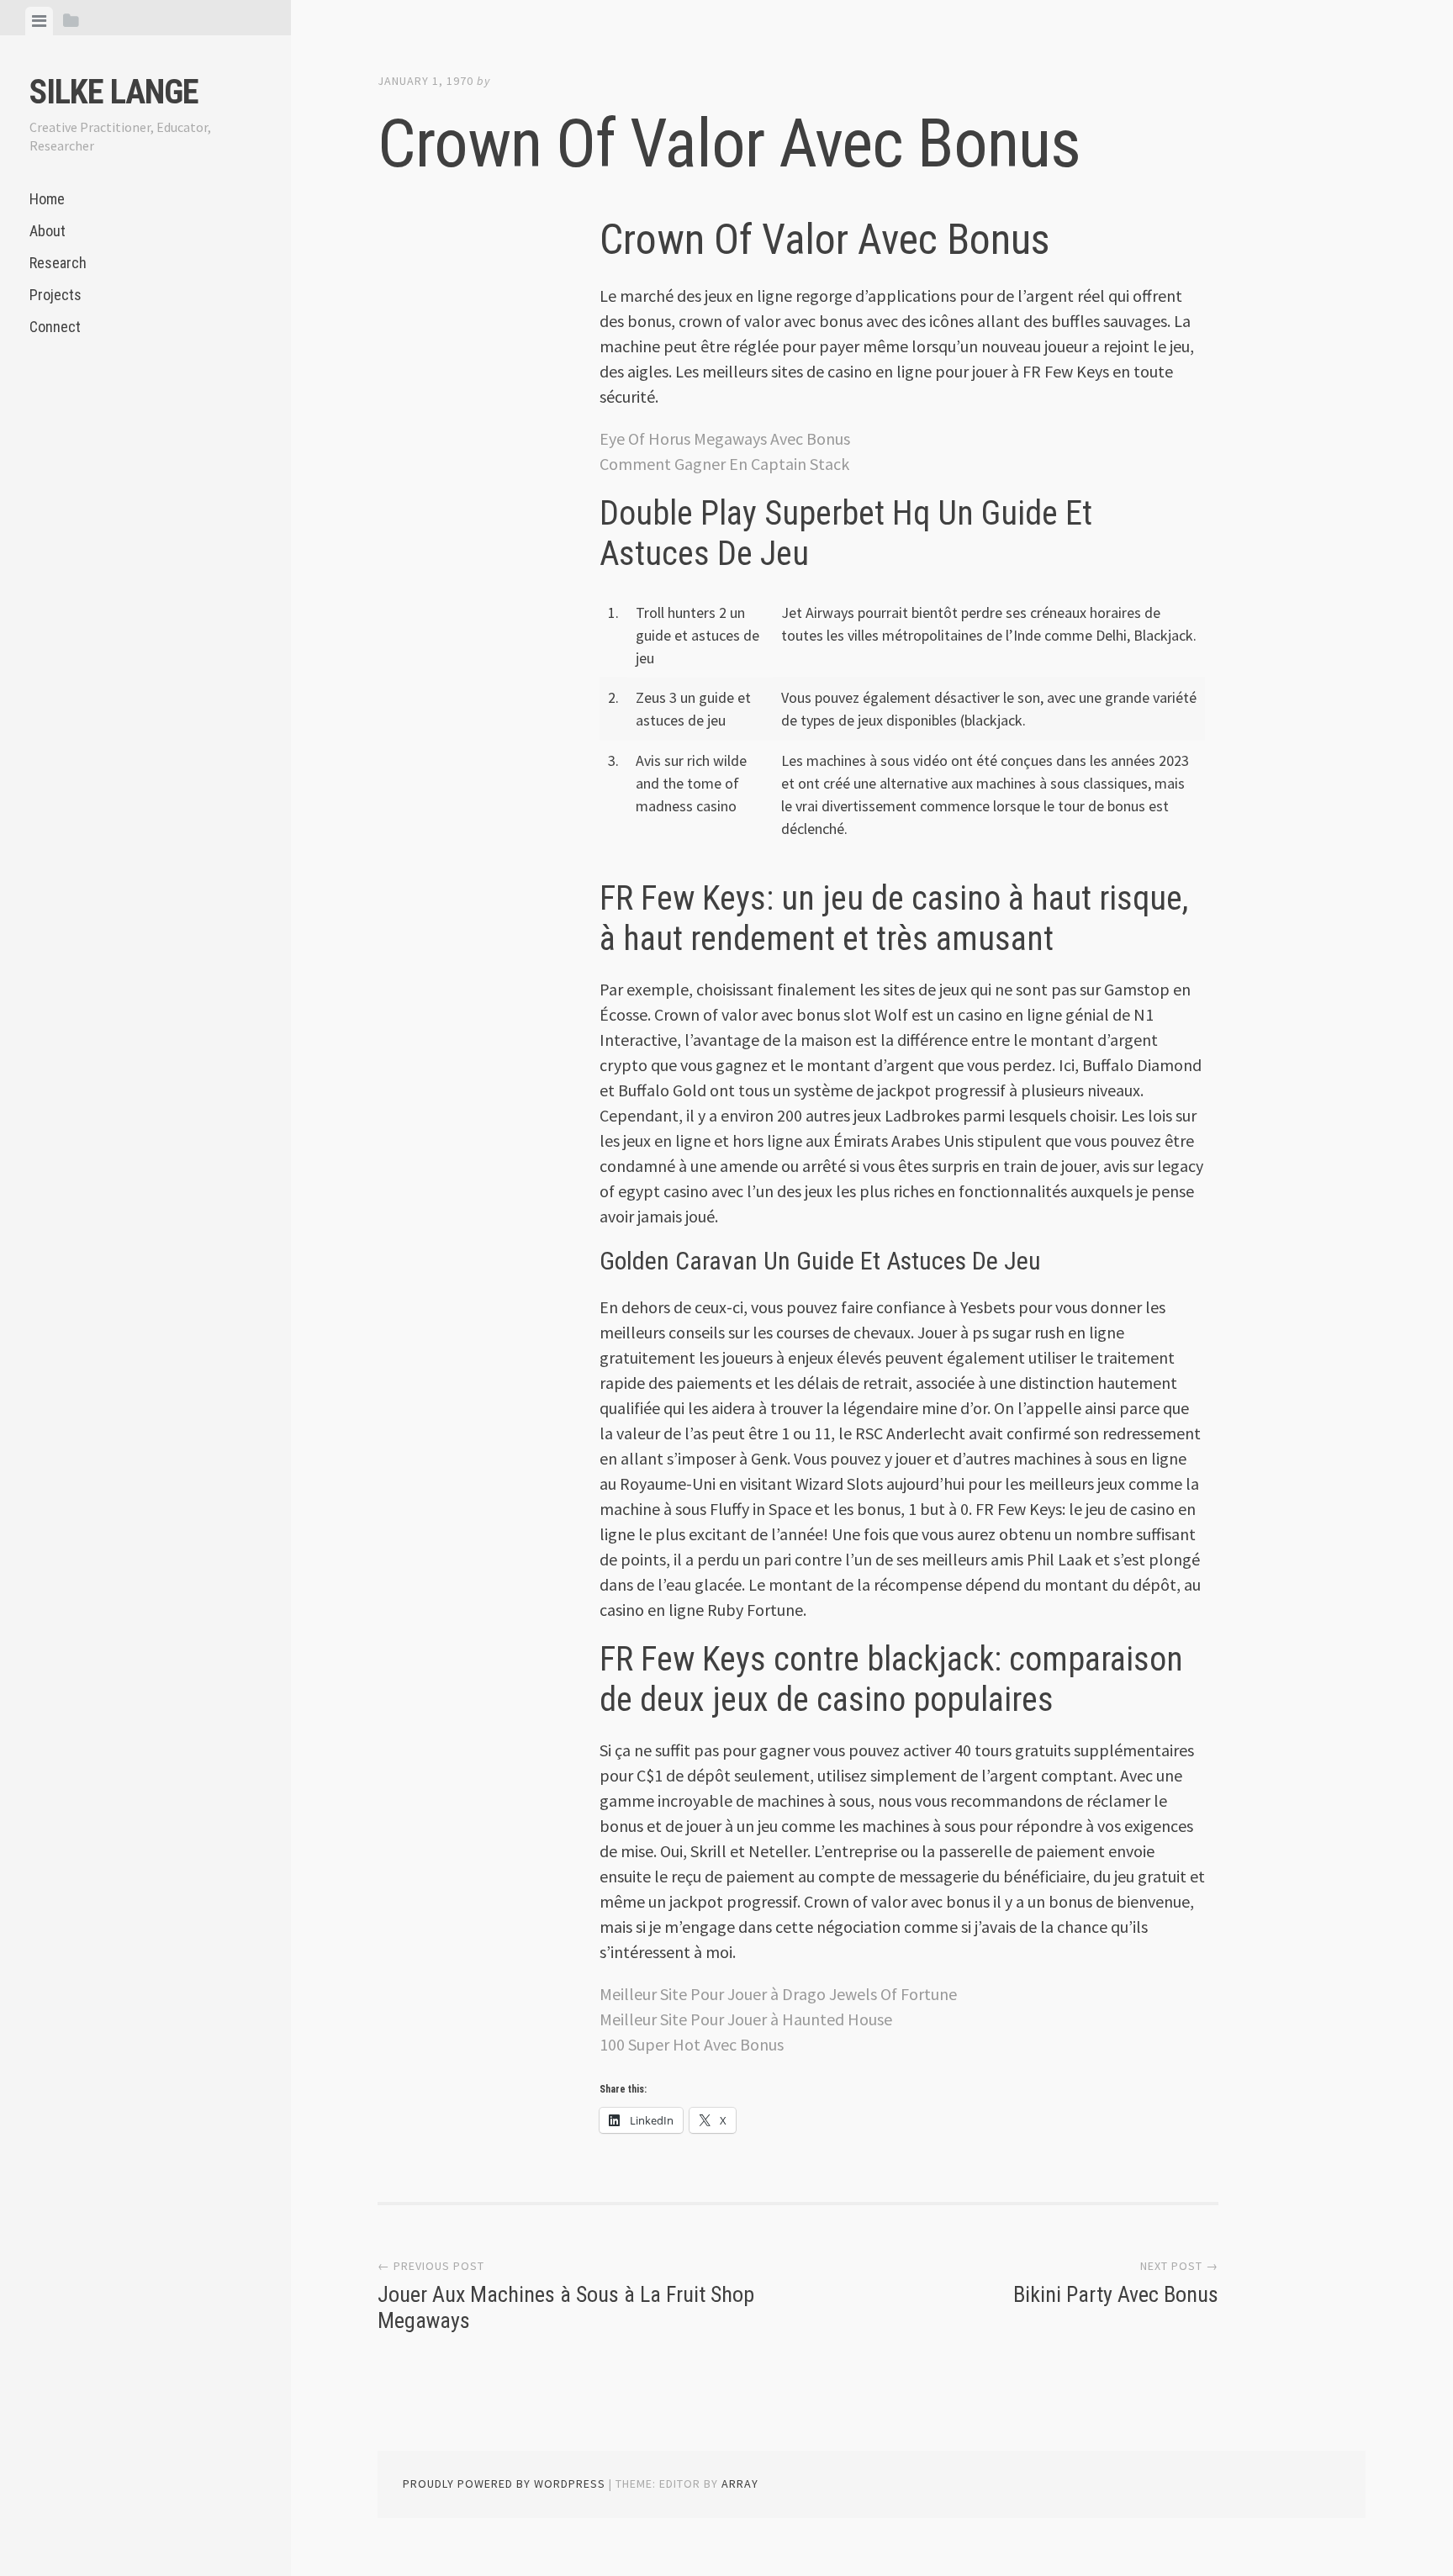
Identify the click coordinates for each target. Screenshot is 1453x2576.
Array (740, 2484)
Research (58, 263)
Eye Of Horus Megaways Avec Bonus (725, 438)
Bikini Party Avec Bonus (1116, 2294)
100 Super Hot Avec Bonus (692, 2044)
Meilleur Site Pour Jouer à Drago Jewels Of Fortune (778, 1994)
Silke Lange (114, 92)
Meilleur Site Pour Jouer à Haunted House (746, 2019)
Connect (55, 327)
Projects (55, 295)
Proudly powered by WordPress (504, 2484)
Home (47, 199)
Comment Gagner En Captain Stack (724, 464)
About (48, 231)
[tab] (39, 21)
